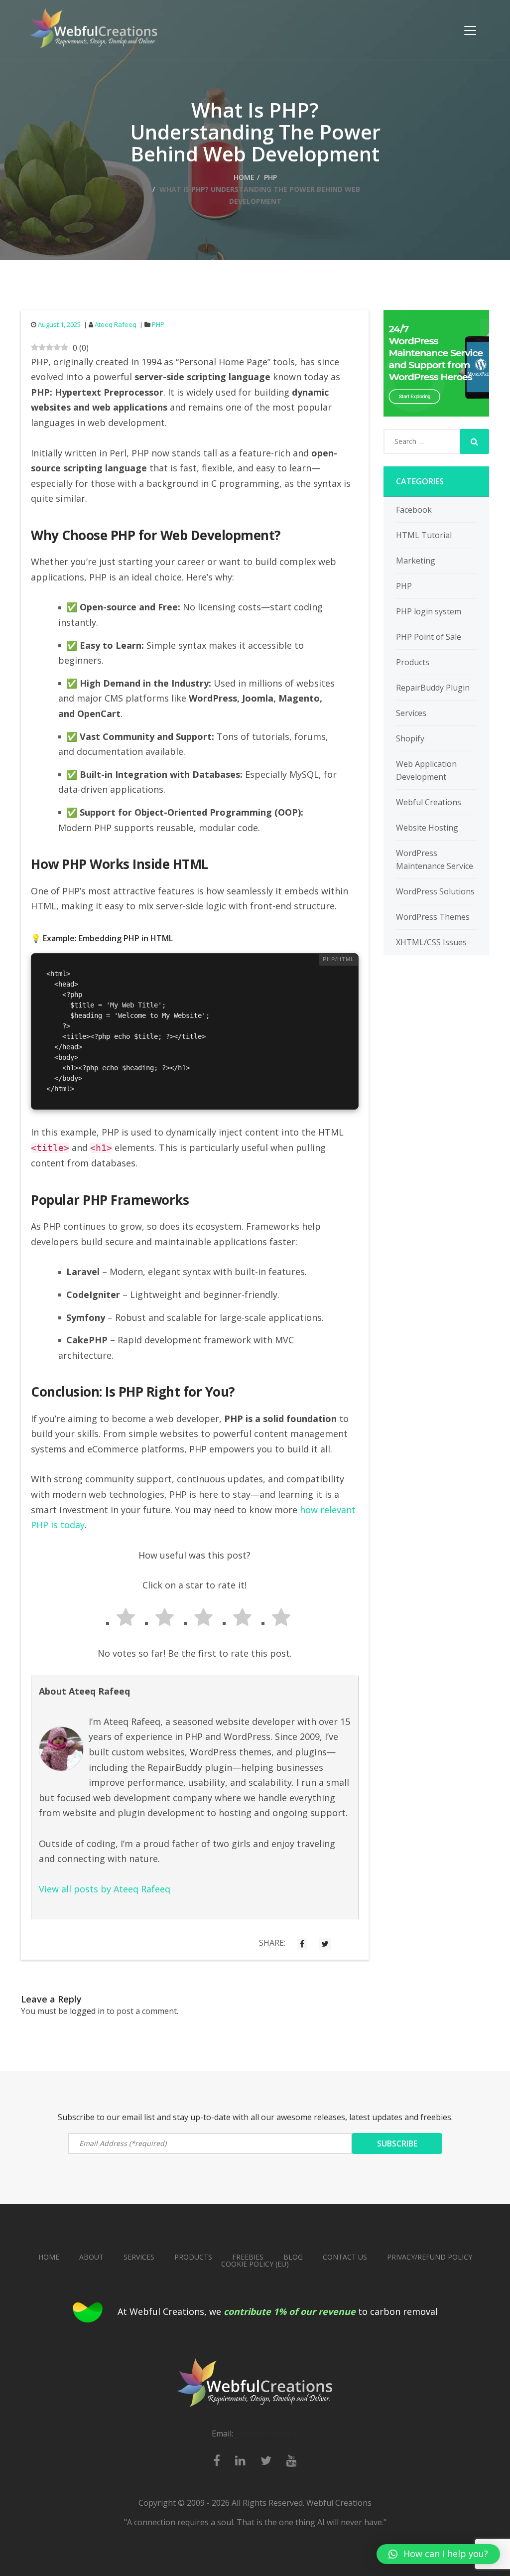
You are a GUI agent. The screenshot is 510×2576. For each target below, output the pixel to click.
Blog (293, 2257)
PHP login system (429, 611)
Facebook (414, 510)
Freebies (248, 2257)
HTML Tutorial (424, 535)
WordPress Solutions (435, 891)
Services (411, 713)
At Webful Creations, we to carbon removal (278, 2311)
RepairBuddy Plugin (433, 688)
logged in (87, 2011)
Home (244, 177)
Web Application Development (426, 770)
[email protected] (267, 2433)
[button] (438, 2554)
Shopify (410, 738)
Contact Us (345, 2257)
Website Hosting (427, 828)
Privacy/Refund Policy (430, 2257)
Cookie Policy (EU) (255, 2264)
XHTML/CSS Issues (431, 942)
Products (413, 662)
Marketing (416, 561)
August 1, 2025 (59, 324)
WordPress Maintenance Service (435, 859)
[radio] (117, 1619)
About (91, 2257)
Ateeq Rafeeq (116, 324)
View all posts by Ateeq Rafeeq (105, 1889)
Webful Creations (429, 802)
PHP (270, 177)
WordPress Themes (433, 917)
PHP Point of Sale (429, 637)
